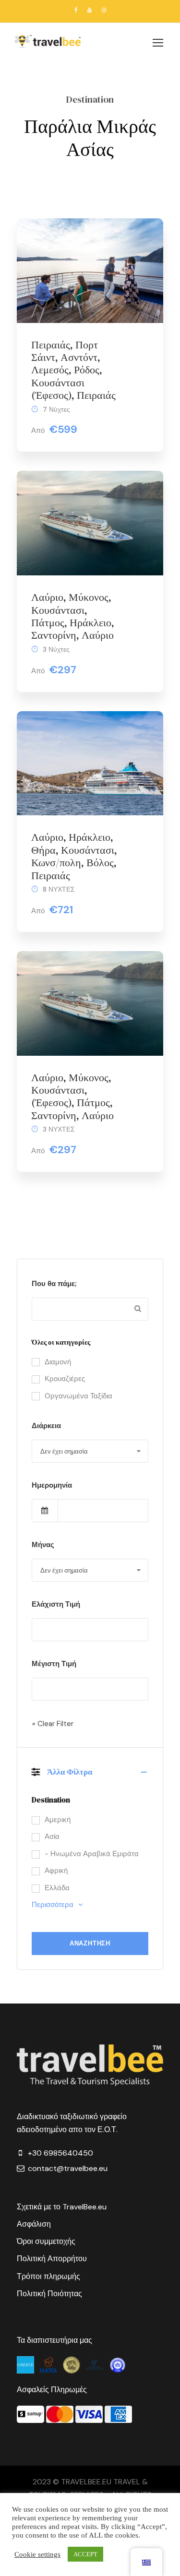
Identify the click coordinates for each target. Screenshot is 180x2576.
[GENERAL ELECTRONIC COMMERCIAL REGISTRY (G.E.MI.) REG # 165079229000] (96, 2364)
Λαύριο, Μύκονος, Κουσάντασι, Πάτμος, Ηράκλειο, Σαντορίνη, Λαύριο (73, 616)
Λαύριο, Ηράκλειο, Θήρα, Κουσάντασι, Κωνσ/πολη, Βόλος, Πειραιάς (74, 856)
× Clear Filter (53, 1724)
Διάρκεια (46, 1426)
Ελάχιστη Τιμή (56, 1604)
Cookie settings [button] (37, 2554)
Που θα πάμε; (54, 1284)
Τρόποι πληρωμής (48, 2276)
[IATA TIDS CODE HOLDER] (118, 2364)
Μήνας (43, 1545)
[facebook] (76, 10)
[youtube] (90, 10)
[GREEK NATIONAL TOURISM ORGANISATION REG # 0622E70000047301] (26, 2364)
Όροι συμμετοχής (46, 2241)
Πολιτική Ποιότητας (49, 2294)
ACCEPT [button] (85, 2554)
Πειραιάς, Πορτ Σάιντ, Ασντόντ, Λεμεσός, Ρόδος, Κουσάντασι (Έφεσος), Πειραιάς (73, 370)
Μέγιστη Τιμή (54, 1664)
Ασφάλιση (34, 2224)
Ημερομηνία (52, 1485)
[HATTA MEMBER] (49, 2364)
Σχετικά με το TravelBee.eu (62, 2207)
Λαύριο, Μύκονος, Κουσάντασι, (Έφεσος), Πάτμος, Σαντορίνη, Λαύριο (72, 1096)
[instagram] (104, 10)
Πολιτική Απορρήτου (52, 2259)
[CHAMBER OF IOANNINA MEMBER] (72, 2364)
